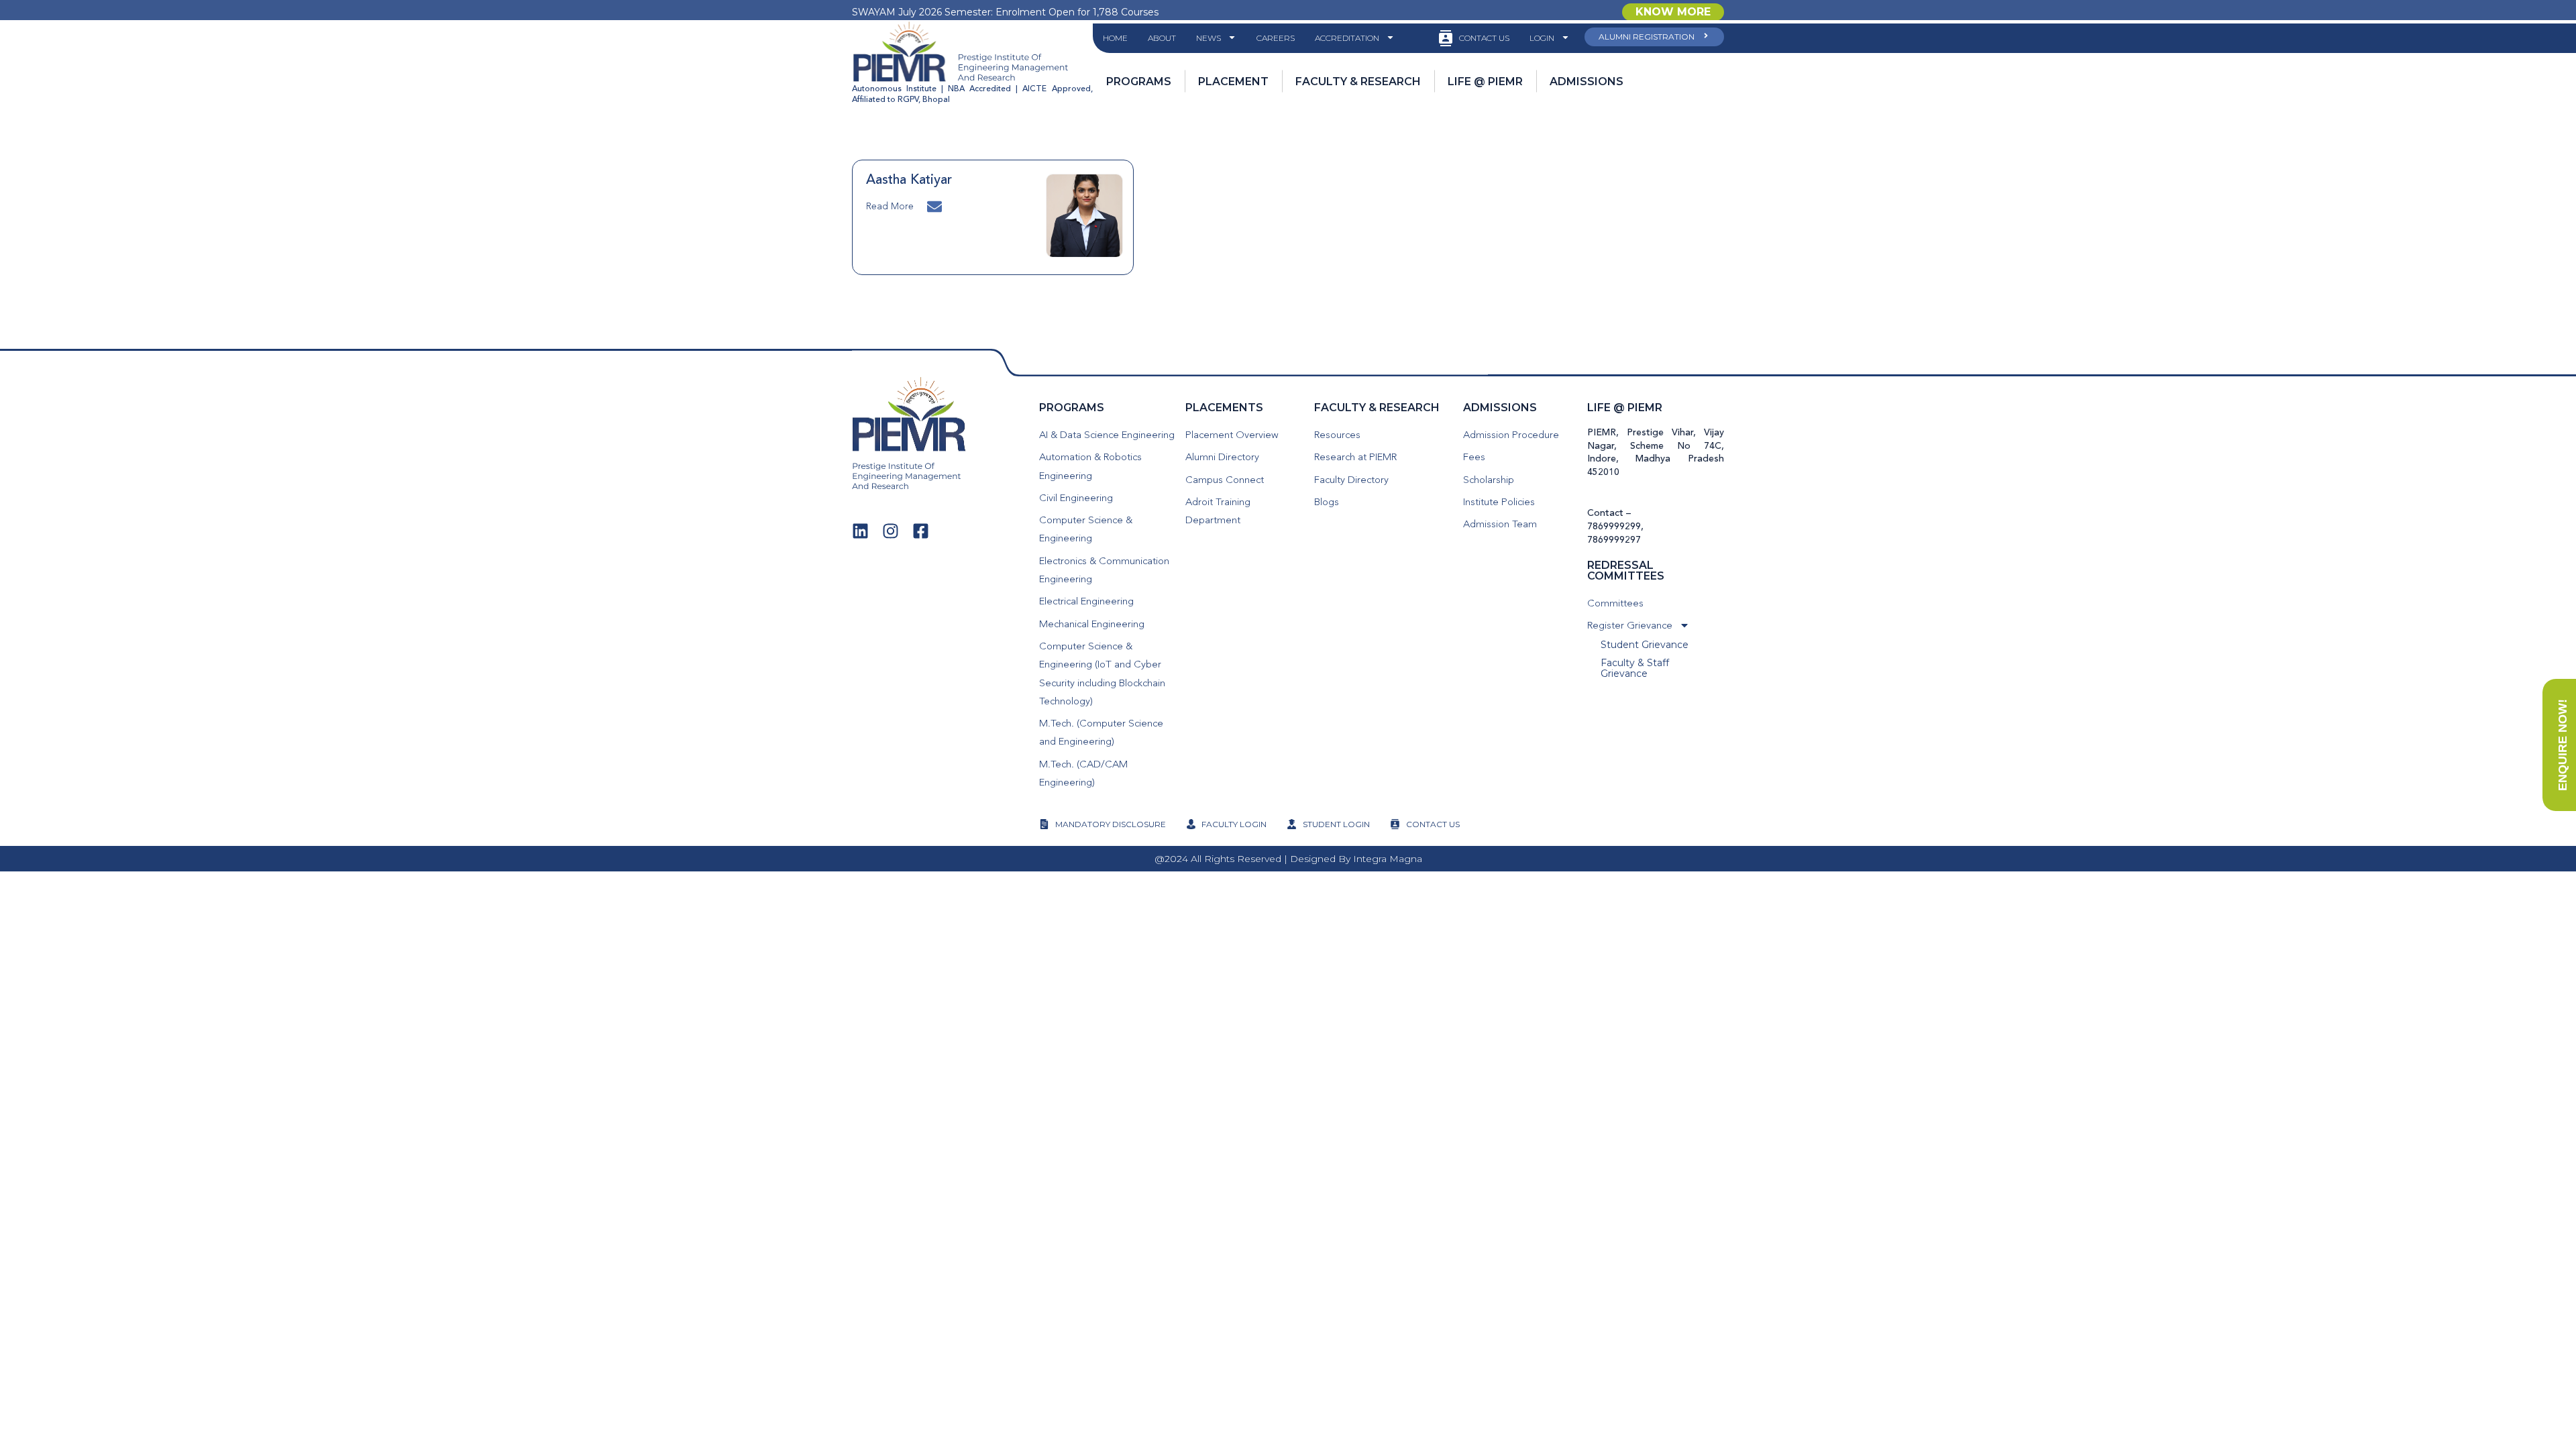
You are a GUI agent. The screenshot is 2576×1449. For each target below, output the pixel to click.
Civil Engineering (1076, 499)
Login (1542, 38)
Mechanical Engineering (1092, 625)
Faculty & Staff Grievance (1635, 668)
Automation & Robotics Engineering (1090, 467)
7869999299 (1614, 527)
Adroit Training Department (1218, 512)
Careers (1276, 38)
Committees (1615, 604)
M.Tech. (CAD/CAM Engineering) (1083, 774)
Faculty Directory (1351, 481)
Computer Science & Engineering (1086, 530)
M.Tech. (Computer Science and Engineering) (1101, 733)
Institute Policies (1499, 503)
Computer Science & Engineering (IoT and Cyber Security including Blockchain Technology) (1102, 675)
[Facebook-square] (921, 531)
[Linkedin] (860, 531)
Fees (1474, 458)
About (1162, 38)
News (1209, 38)
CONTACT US (1484, 38)
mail (936, 205)
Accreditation (1347, 38)
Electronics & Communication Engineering (1104, 571)
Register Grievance (1630, 626)
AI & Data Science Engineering (1107, 436)
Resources (1337, 436)
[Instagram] (891, 531)
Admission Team (1500, 525)
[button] (1673, 12)
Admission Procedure (1511, 436)
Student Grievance (1645, 645)
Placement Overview (1232, 436)
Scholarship (1489, 481)
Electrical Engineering (1086, 602)
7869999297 (1614, 540)
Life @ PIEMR (1625, 408)
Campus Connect (1225, 481)
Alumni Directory (1222, 458)
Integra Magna (1388, 859)
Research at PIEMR (1355, 458)
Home (1115, 38)
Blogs (1327, 503)
